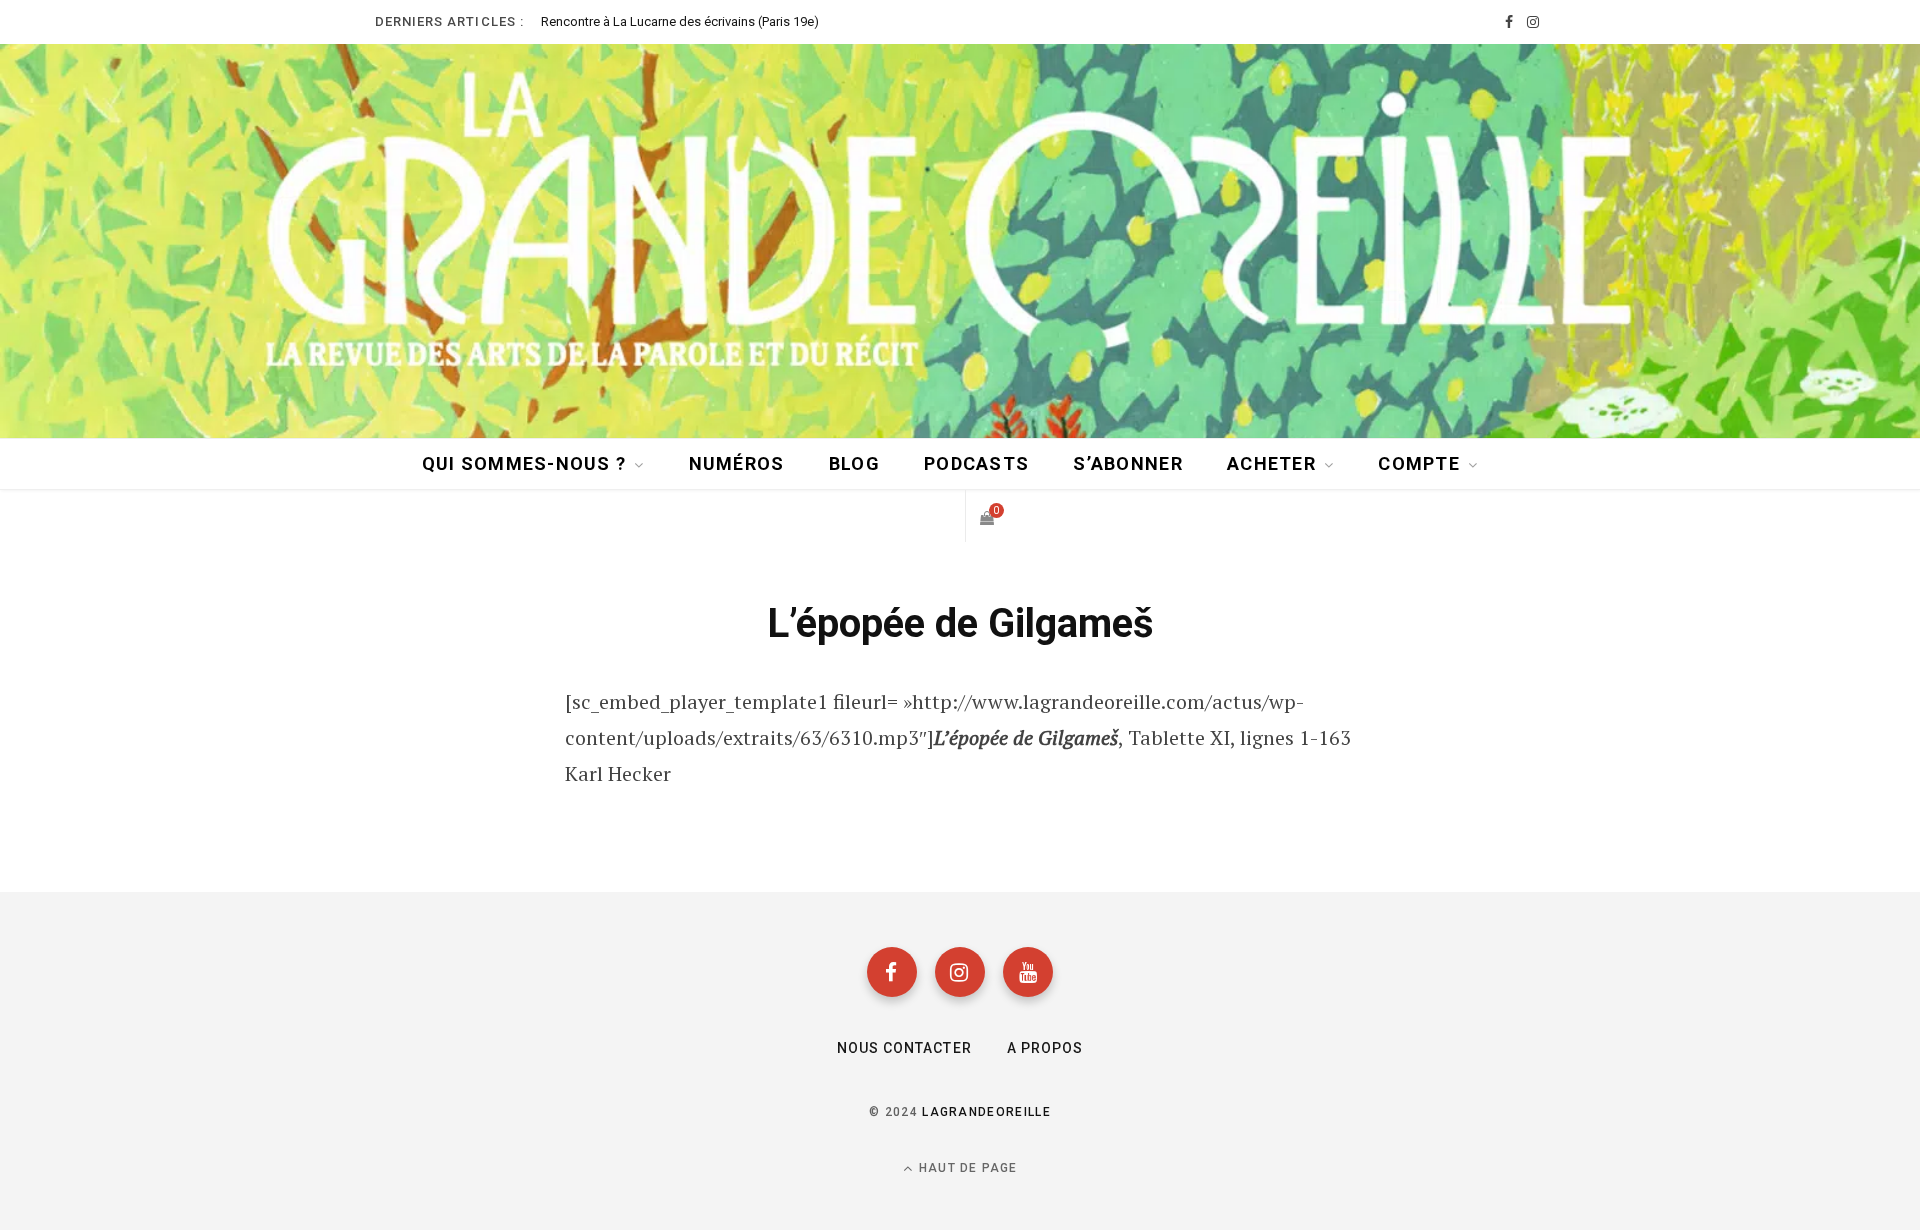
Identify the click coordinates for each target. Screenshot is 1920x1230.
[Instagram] (960, 972)
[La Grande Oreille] (960, 239)
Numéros (737, 463)
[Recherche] (937, 516)
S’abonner (1127, 463)
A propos (1045, 1048)
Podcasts (976, 463)
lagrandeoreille (986, 1112)
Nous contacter (904, 1048)
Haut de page (966, 1168)
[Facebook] (892, 972)
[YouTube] (1028, 972)
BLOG (854, 463)
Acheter (1271, 463)
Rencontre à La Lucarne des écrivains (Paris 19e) (680, 21)
